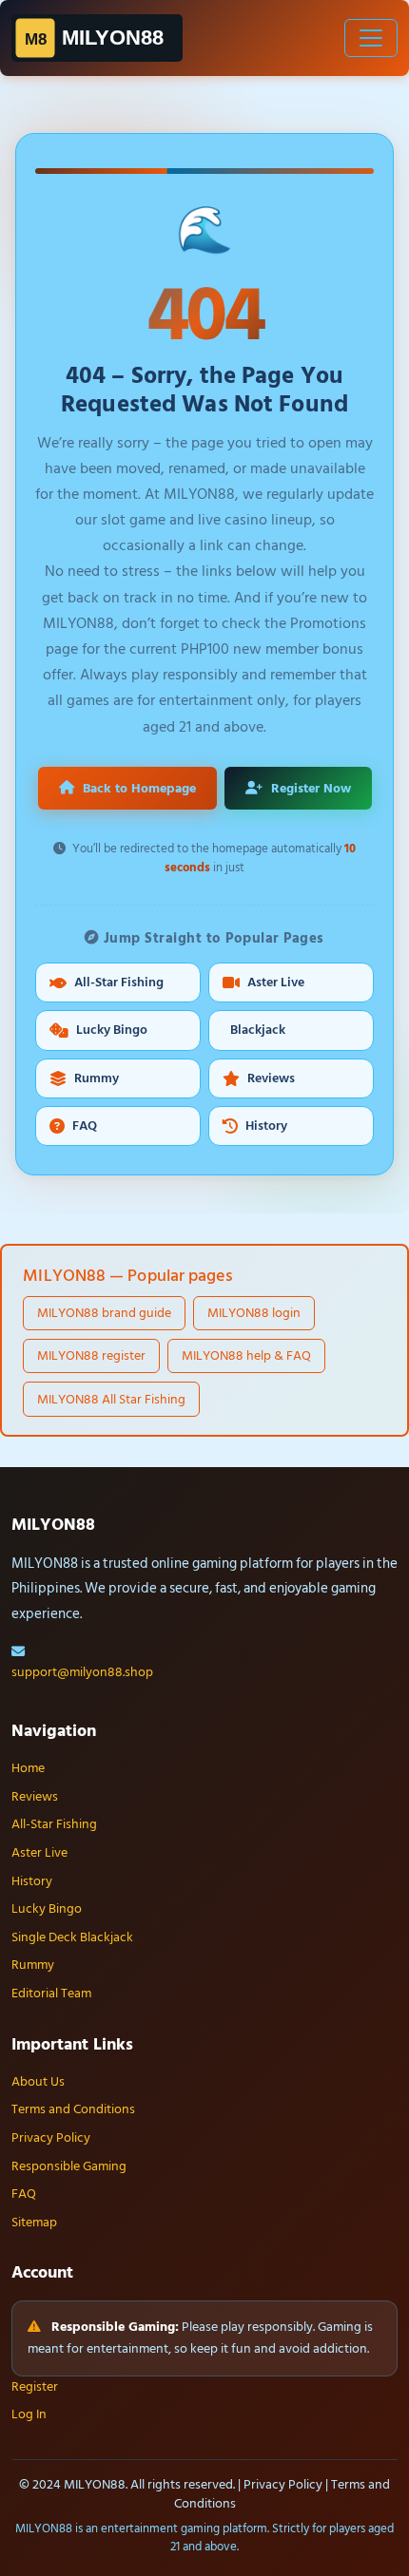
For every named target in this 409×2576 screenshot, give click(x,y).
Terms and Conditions (73, 2109)
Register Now (311, 788)
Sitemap (34, 2223)
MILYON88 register (91, 1355)
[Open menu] (371, 38)
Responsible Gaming (69, 2166)
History (266, 1126)
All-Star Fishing (119, 983)
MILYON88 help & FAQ (246, 1355)
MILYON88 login (254, 1313)
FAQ (85, 1126)
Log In (29, 2414)
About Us (38, 2082)
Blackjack (258, 1030)
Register (35, 2387)
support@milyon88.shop (82, 1672)
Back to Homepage (139, 788)
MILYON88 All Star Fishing (111, 1399)
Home (28, 1768)
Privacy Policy (51, 2138)
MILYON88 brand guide (104, 1313)
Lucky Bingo (112, 1030)
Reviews (271, 1078)
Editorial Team (51, 1994)
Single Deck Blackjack (72, 1937)
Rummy (97, 1078)
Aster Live (276, 983)
